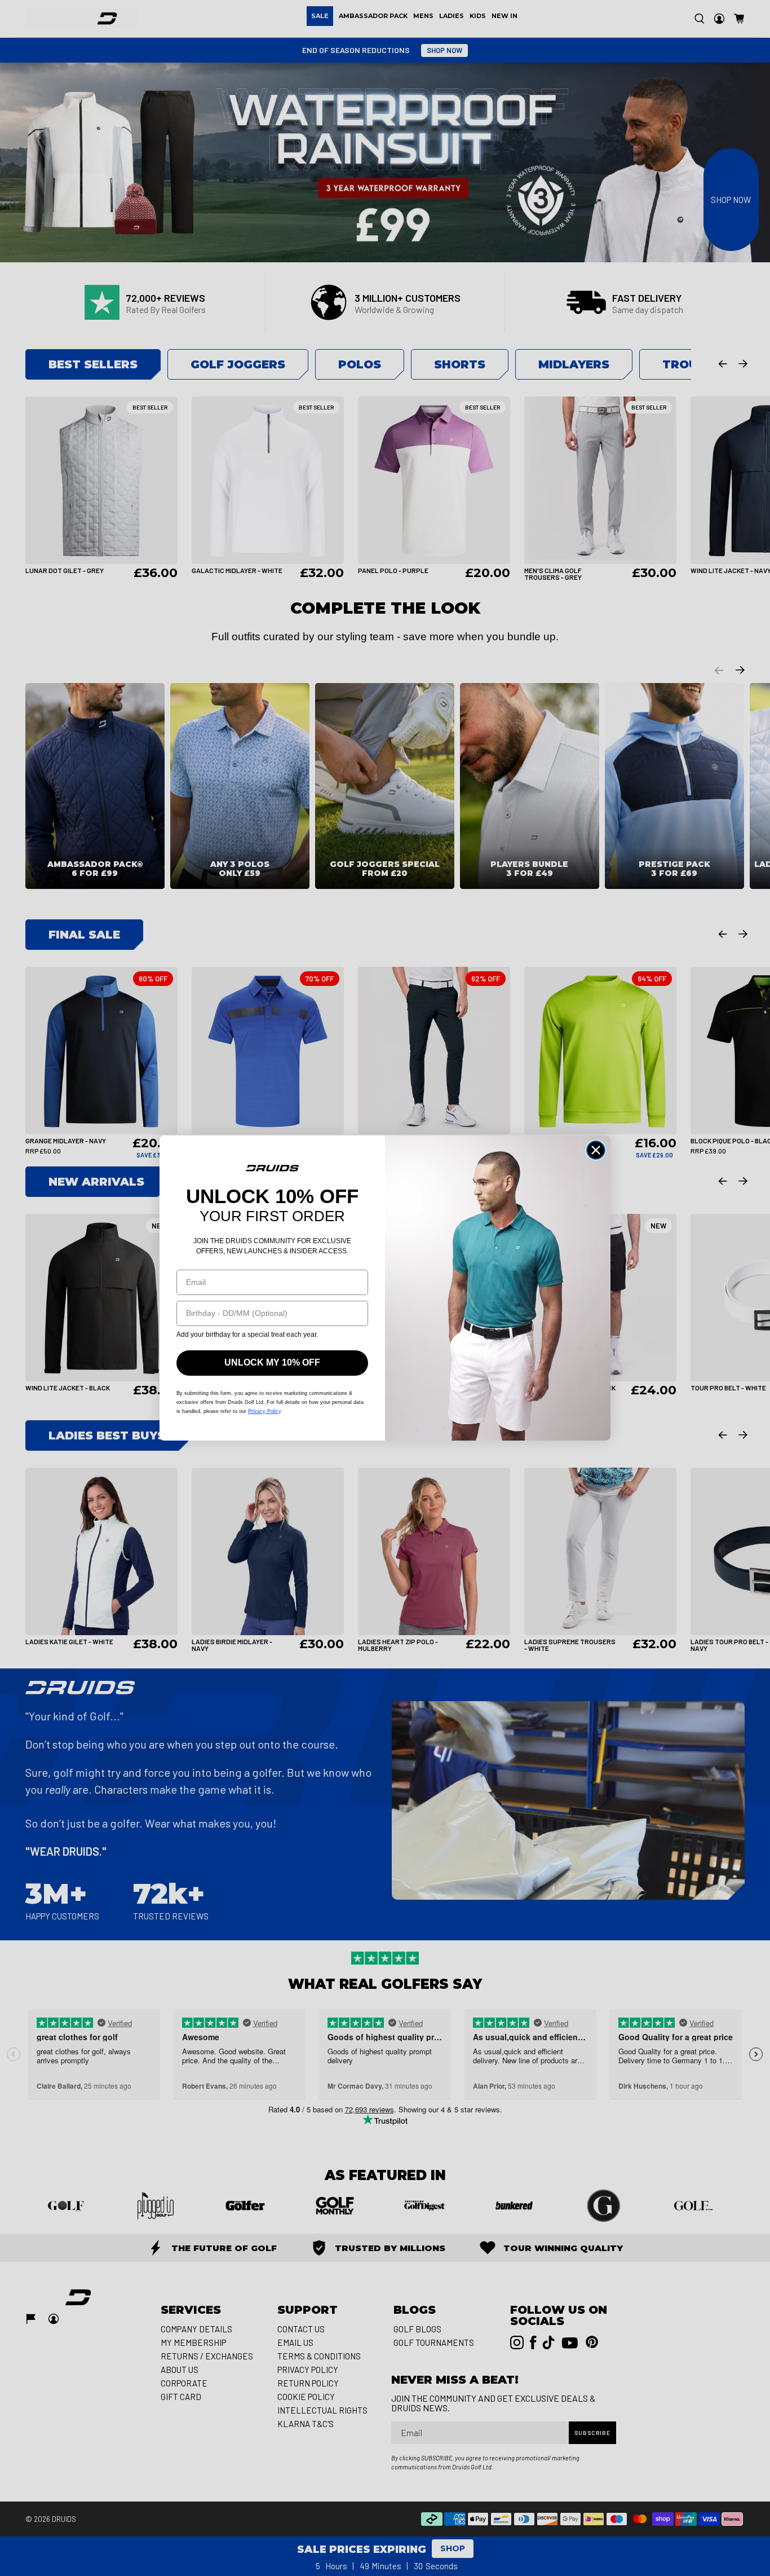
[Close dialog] (596, 1150)
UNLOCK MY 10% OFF (272, 1362)
